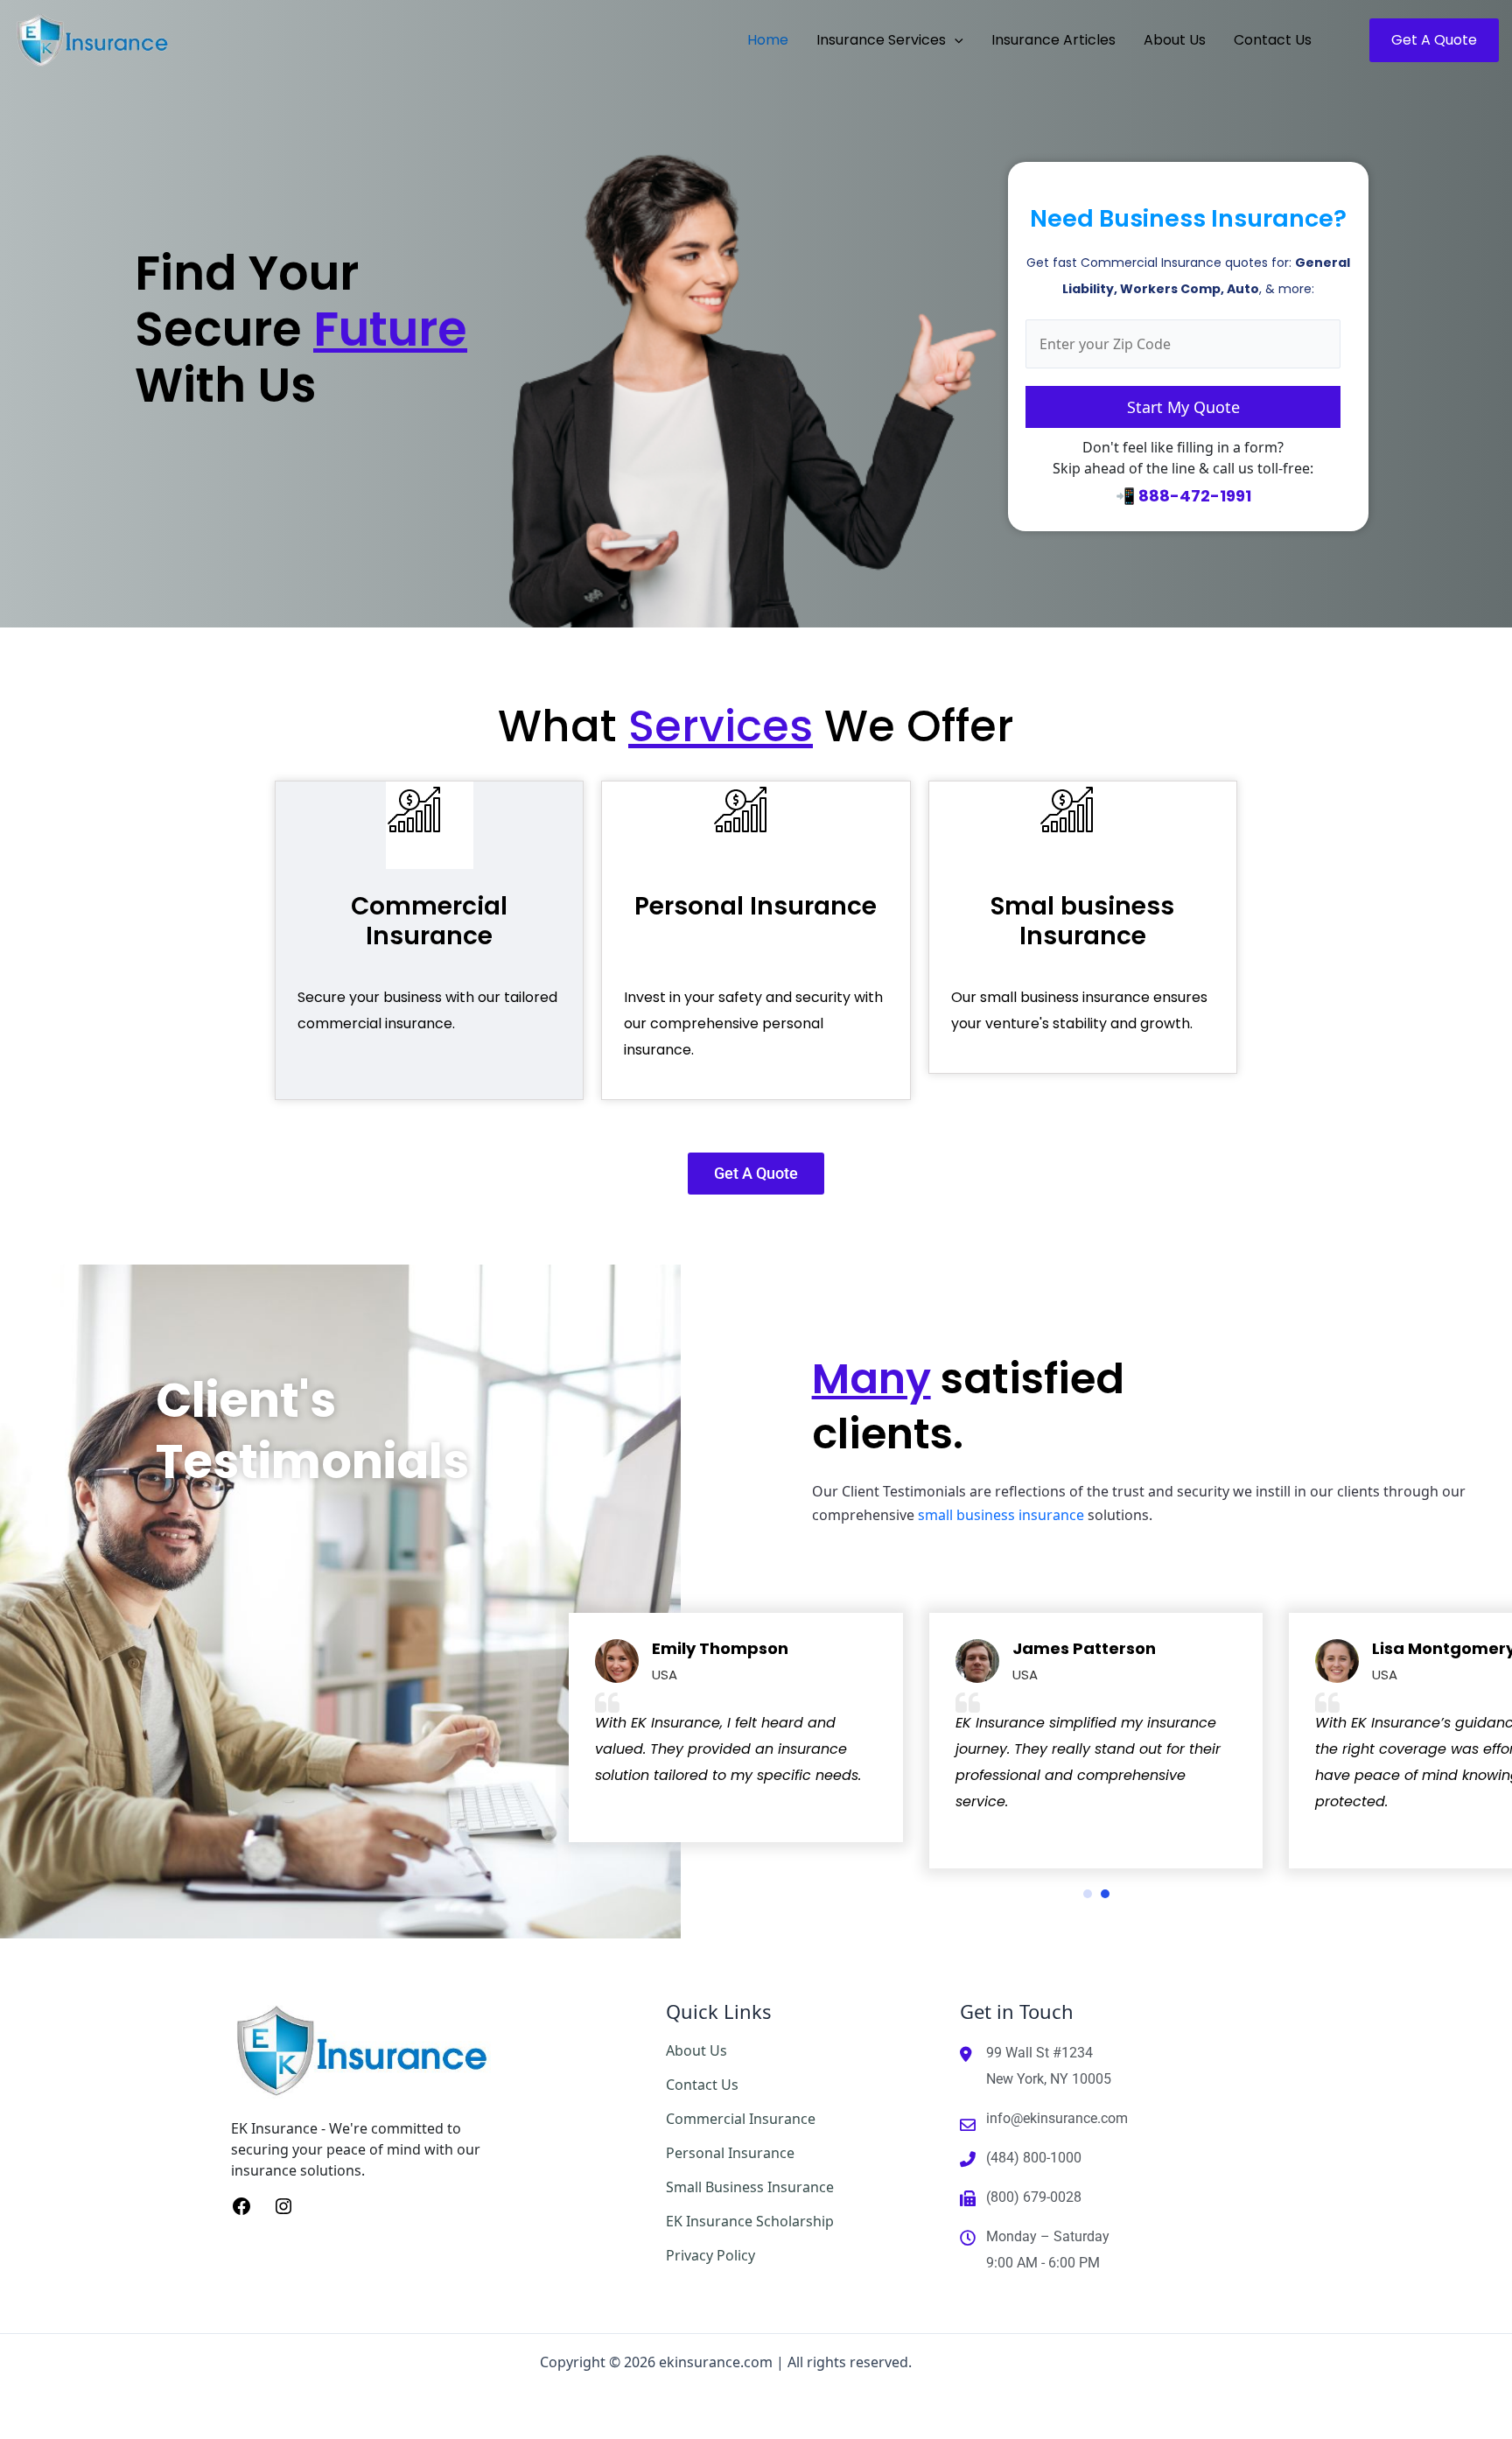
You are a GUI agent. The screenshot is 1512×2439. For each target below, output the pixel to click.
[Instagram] (283, 2205)
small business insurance (1001, 1515)
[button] (955, 40)
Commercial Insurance (429, 921)
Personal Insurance (756, 906)
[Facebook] (241, 2205)
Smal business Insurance (1082, 921)
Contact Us (702, 2085)
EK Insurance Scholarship (750, 2221)
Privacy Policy (710, 2255)
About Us (696, 2050)
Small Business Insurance (750, 2187)
